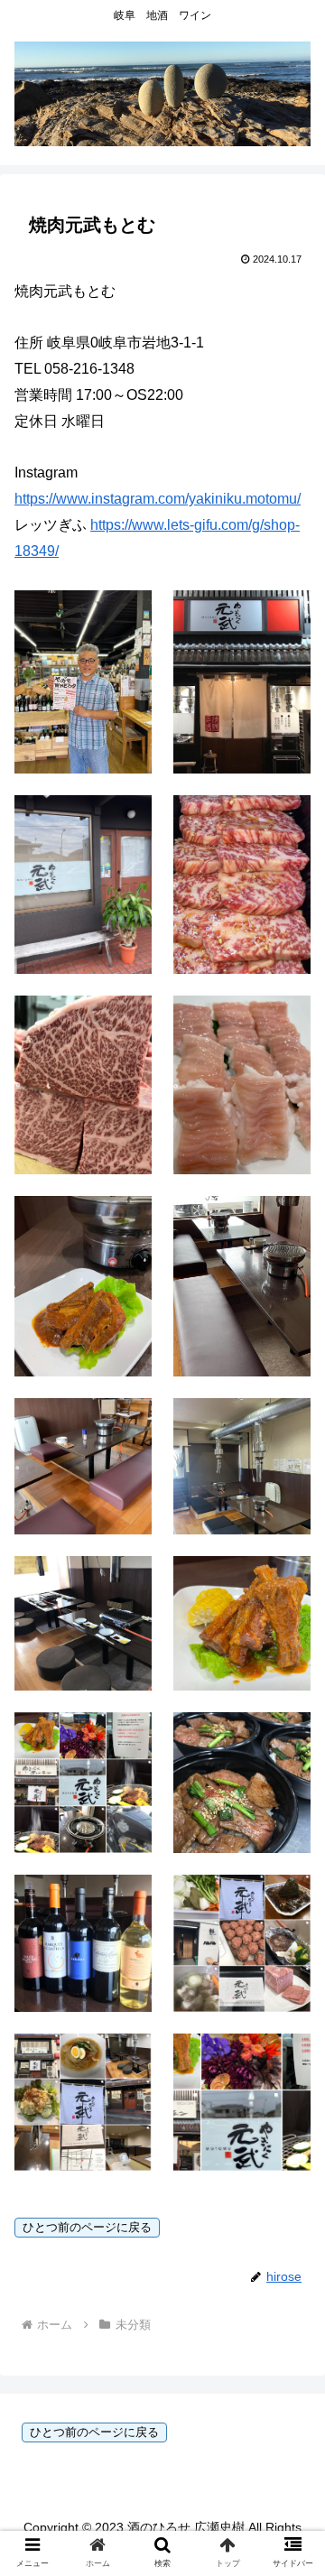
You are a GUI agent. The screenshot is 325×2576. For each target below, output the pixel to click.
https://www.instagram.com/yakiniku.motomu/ (158, 499)
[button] (290, 2407)
